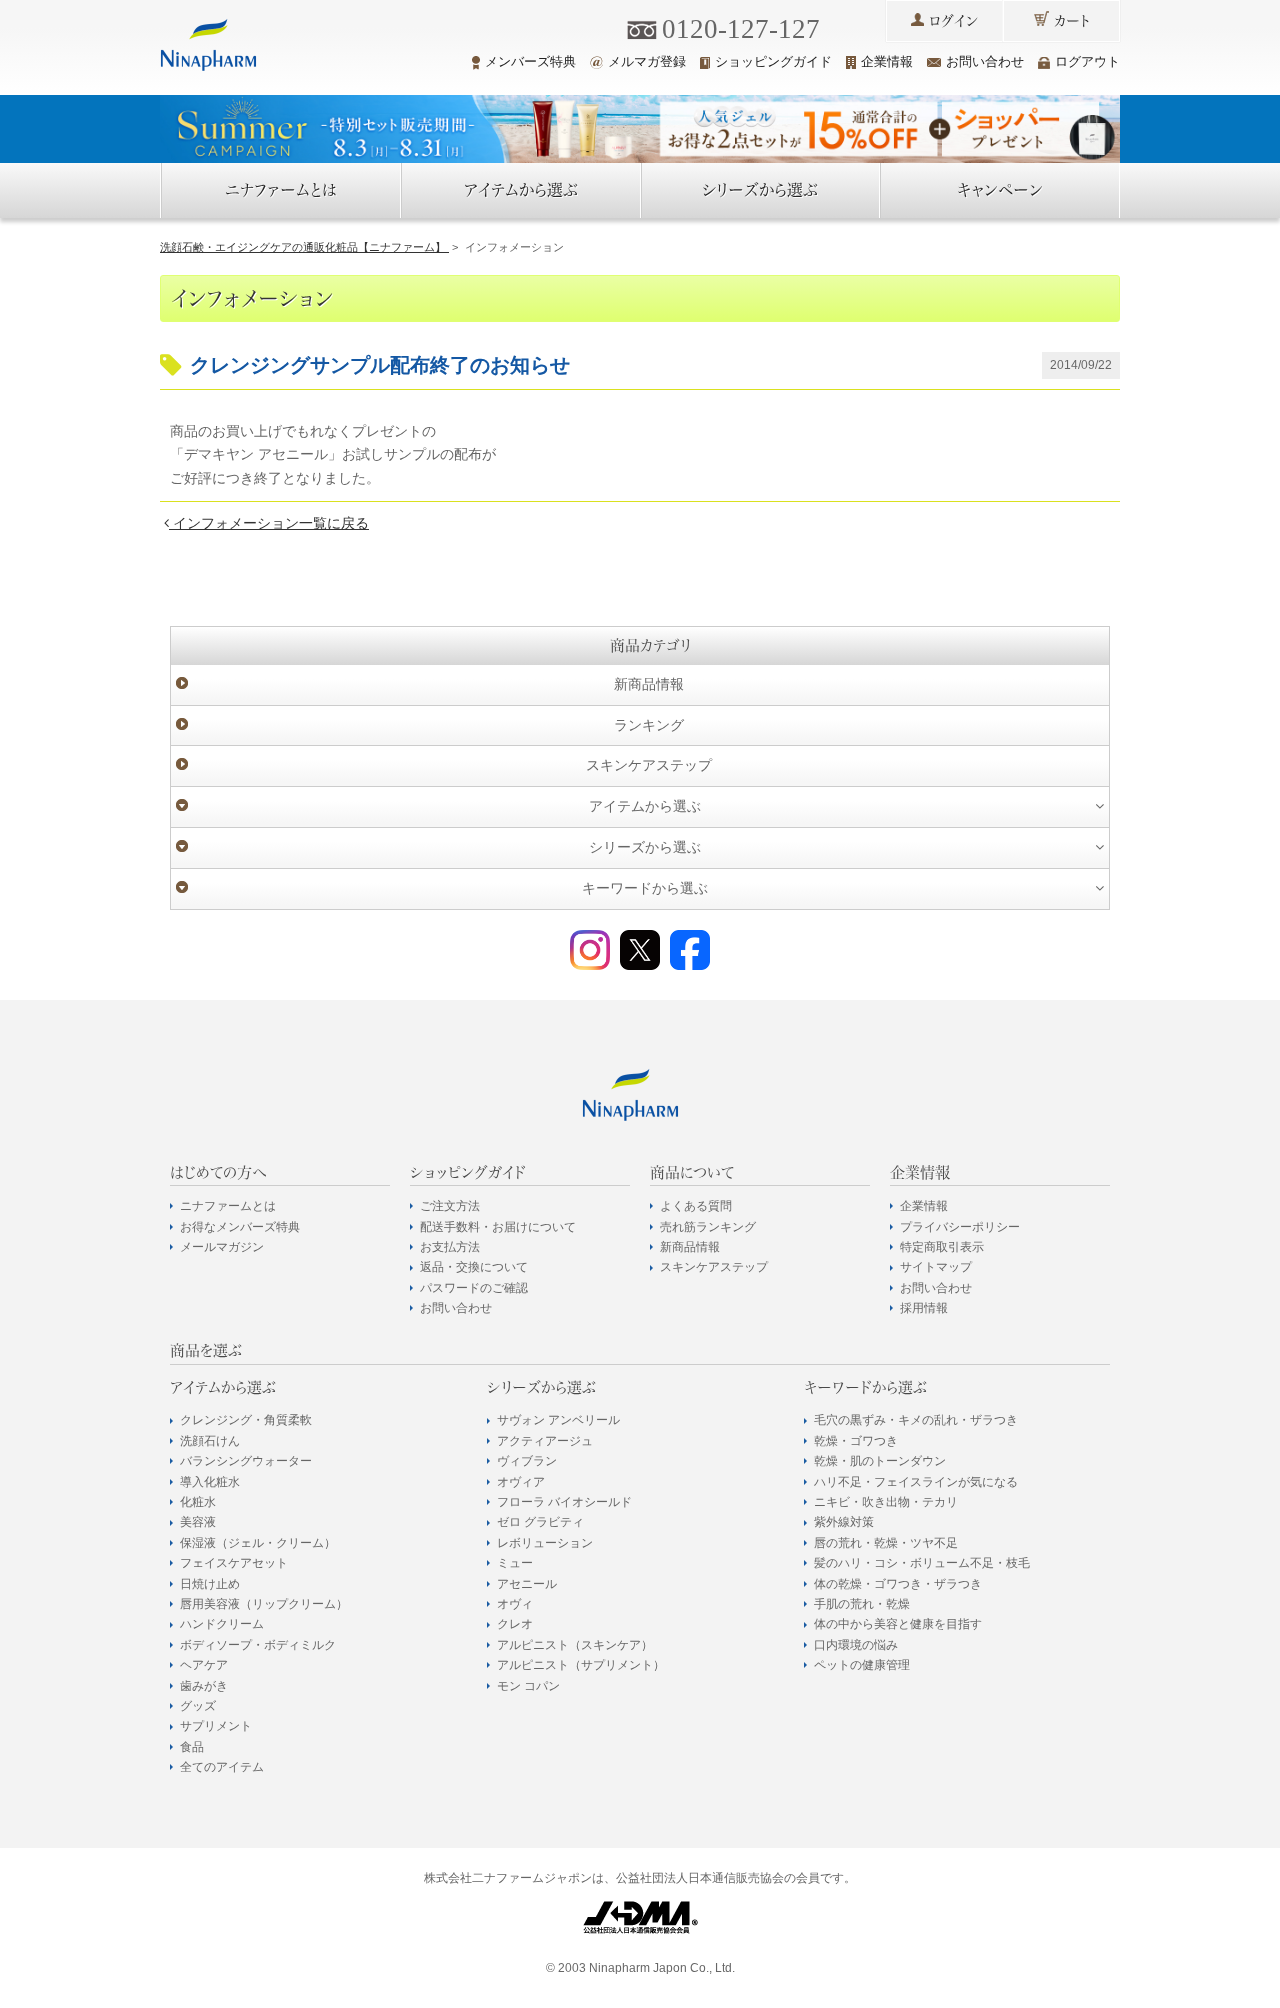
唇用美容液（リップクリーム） (264, 1604)
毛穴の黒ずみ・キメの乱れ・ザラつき (916, 1420)
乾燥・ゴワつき (856, 1441)
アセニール (527, 1584)
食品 (192, 1747)
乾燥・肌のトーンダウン (880, 1461)
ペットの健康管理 (862, 1665)
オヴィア (521, 1482)
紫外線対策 (844, 1522)
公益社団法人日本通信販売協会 (700, 1878)
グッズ (198, 1706)
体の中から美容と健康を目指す (898, 1624)
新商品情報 (649, 684)
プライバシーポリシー (960, 1227)
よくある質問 (696, 1206)
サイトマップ (936, 1267)
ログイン (953, 21)
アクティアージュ (545, 1441)
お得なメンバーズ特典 (240, 1227)
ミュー (515, 1563)
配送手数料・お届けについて (498, 1227)
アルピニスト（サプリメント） (581, 1665)
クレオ (515, 1624)
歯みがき (204, 1686)
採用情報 (924, 1308)
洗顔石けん (210, 1441)
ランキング (649, 725)
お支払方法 (450, 1247)
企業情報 (887, 61)
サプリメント (216, 1726)
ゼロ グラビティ (540, 1522)
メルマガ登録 (647, 61)
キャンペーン (1000, 190)
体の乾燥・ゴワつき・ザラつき (898, 1584)
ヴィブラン (527, 1461)
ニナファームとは (281, 190)
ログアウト (1087, 61)
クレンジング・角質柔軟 (246, 1420)
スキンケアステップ (649, 765)
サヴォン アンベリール (558, 1420)
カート (1072, 21)
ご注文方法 (450, 1206)
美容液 (198, 1522)
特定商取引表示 (942, 1247)
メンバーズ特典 (530, 61)
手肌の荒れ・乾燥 (862, 1604)
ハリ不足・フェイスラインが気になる (916, 1482)
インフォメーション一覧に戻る (269, 523)
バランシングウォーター (246, 1461)
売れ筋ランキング (708, 1227)
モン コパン (528, 1686)
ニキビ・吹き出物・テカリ (886, 1502)
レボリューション (545, 1543)
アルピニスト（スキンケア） (575, 1645)
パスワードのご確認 (474, 1288)
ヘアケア (204, 1665)
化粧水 (198, 1502)
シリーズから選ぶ (760, 190)
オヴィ (515, 1604)
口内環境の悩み (856, 1645)
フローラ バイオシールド (564, 1502)
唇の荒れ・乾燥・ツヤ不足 (886, 1543)
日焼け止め (210, 1584)
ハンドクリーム (222, 1624)
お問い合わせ (985, 61)
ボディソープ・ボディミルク (258, 1645)
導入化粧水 (210, 1482)
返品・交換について (474, 1267)
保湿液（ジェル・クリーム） (258, 1543)
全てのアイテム (222, 1767)
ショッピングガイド (773, 61)
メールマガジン (222, 1247)
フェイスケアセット (234, 1563)
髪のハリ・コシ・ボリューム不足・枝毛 (922, 1563)
